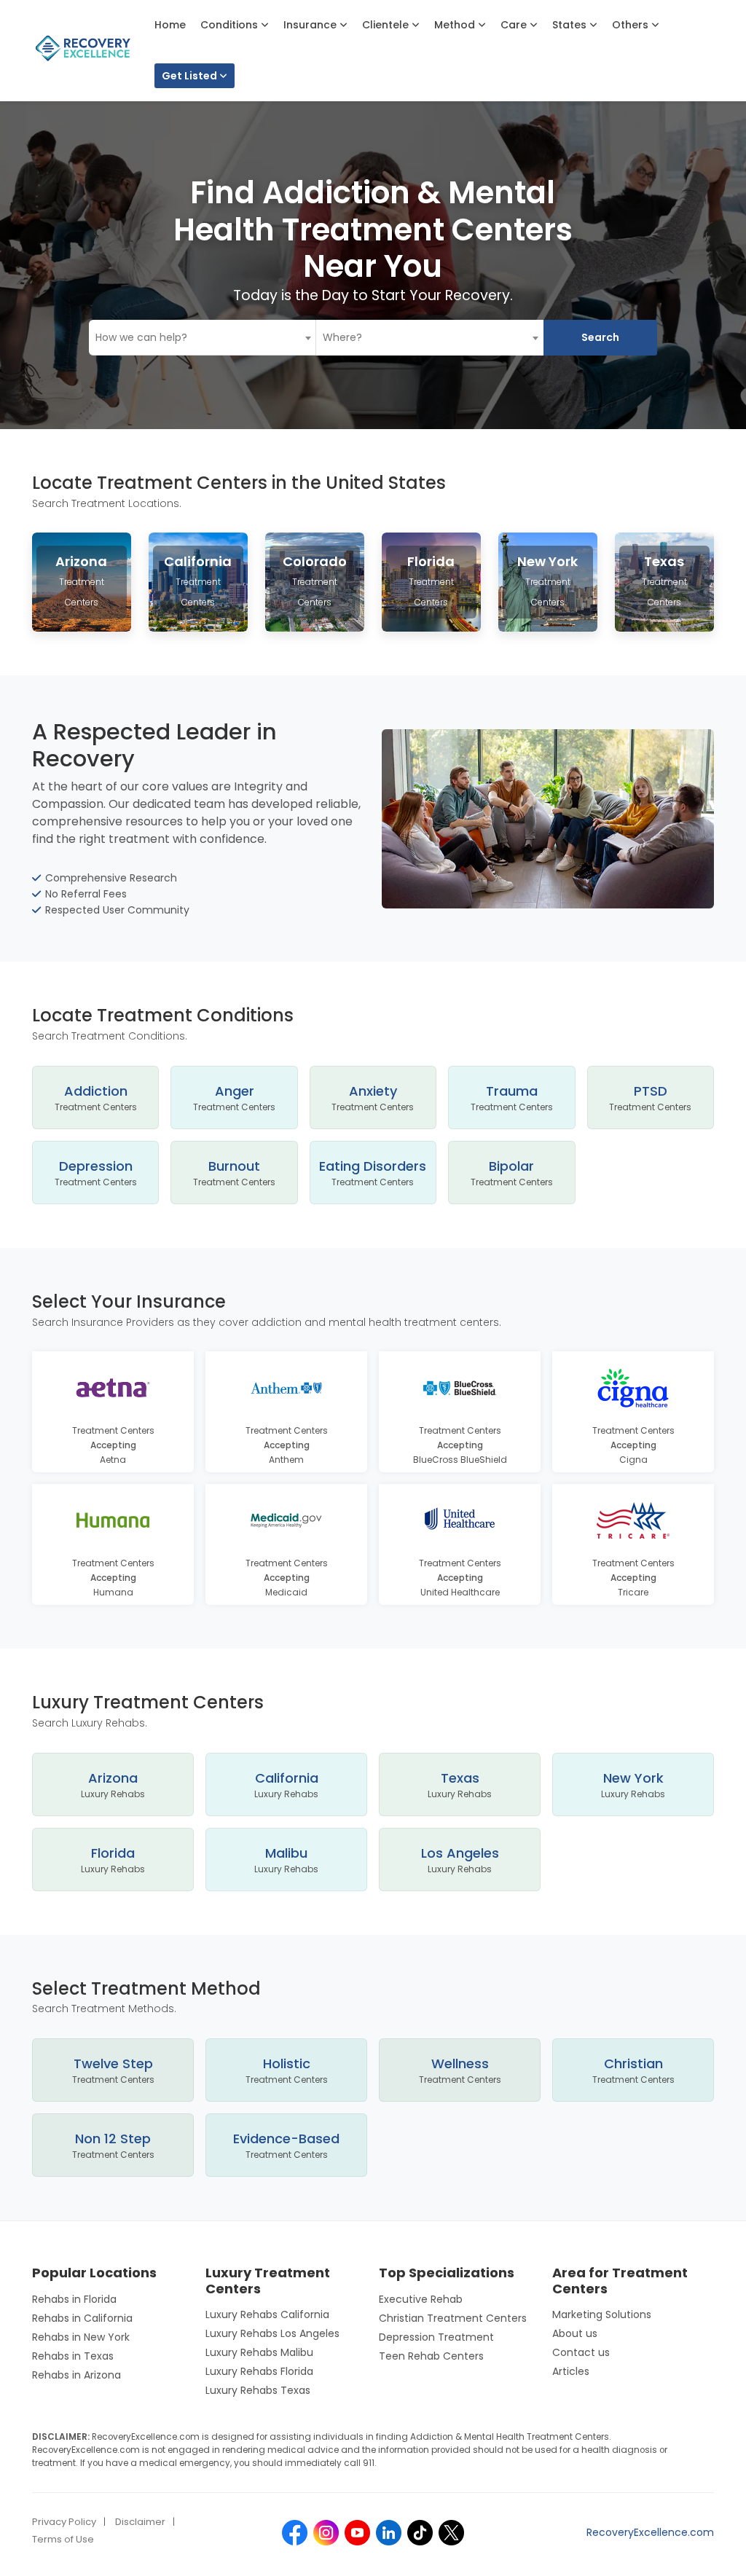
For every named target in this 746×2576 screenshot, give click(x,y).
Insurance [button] (311, 25)
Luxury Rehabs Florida (259, 2371)
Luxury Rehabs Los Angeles (272, 2333)
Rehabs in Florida (74, 2299)
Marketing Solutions (602, 2314)
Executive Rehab (421, 2299)
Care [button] (515, 25)
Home (170, 25)
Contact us (581, 2352)
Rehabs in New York (81, 2337)
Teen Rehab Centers (431, 2356)
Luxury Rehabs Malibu (259, 2352)
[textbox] (203, 338)
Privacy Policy (64, 2522)
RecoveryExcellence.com (650, 2532)
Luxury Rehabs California (267, 2314)
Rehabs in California (82, 2318)
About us (575, 2333)
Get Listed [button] (191, 76)
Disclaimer (140, 2522)
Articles (571, 2371)
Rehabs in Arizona (76, 2375)
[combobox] (203, 338)
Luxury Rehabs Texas (258, 2390)
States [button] (571, 25)
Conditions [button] (231, 25)
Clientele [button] (387, 25)
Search (600, 337)
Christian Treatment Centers (453, 2318)
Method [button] (456, 25)
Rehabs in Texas (73, 2356)
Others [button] (632, 25)
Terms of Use (63, 2539)
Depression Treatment (436, 2337)
